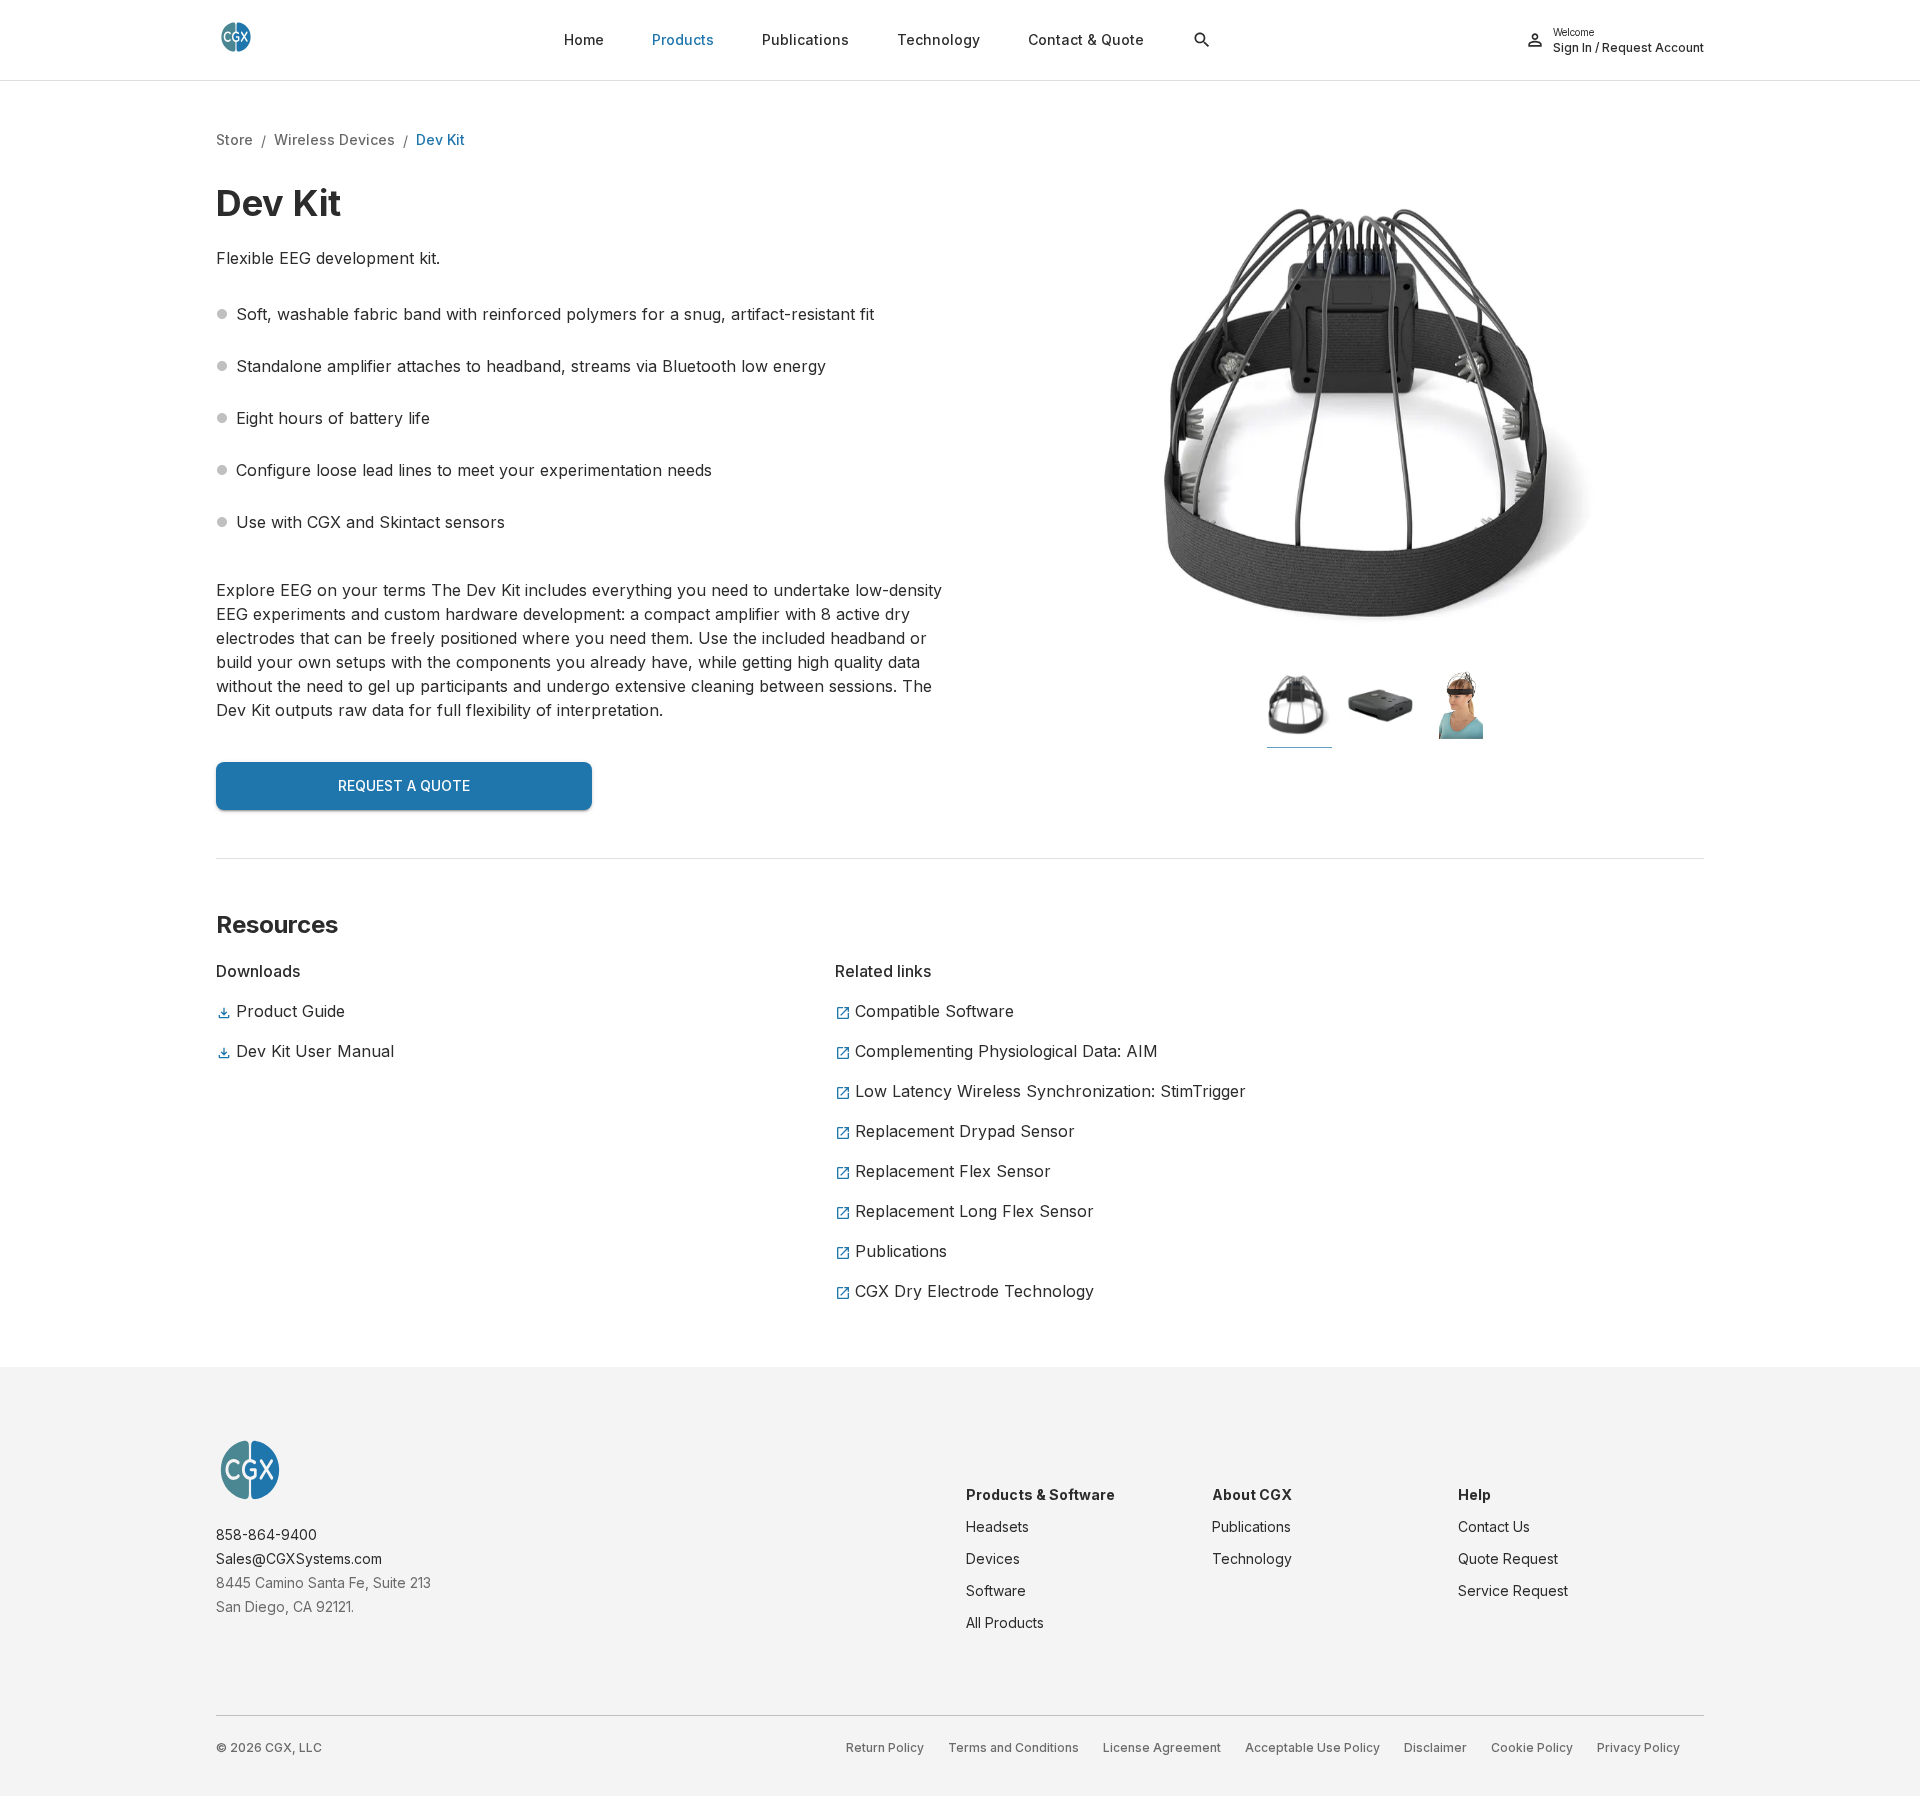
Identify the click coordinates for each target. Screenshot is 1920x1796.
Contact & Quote (1086, 39)
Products (683, 39)
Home (584, 39)
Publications (805, 39)
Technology (938, 39)
